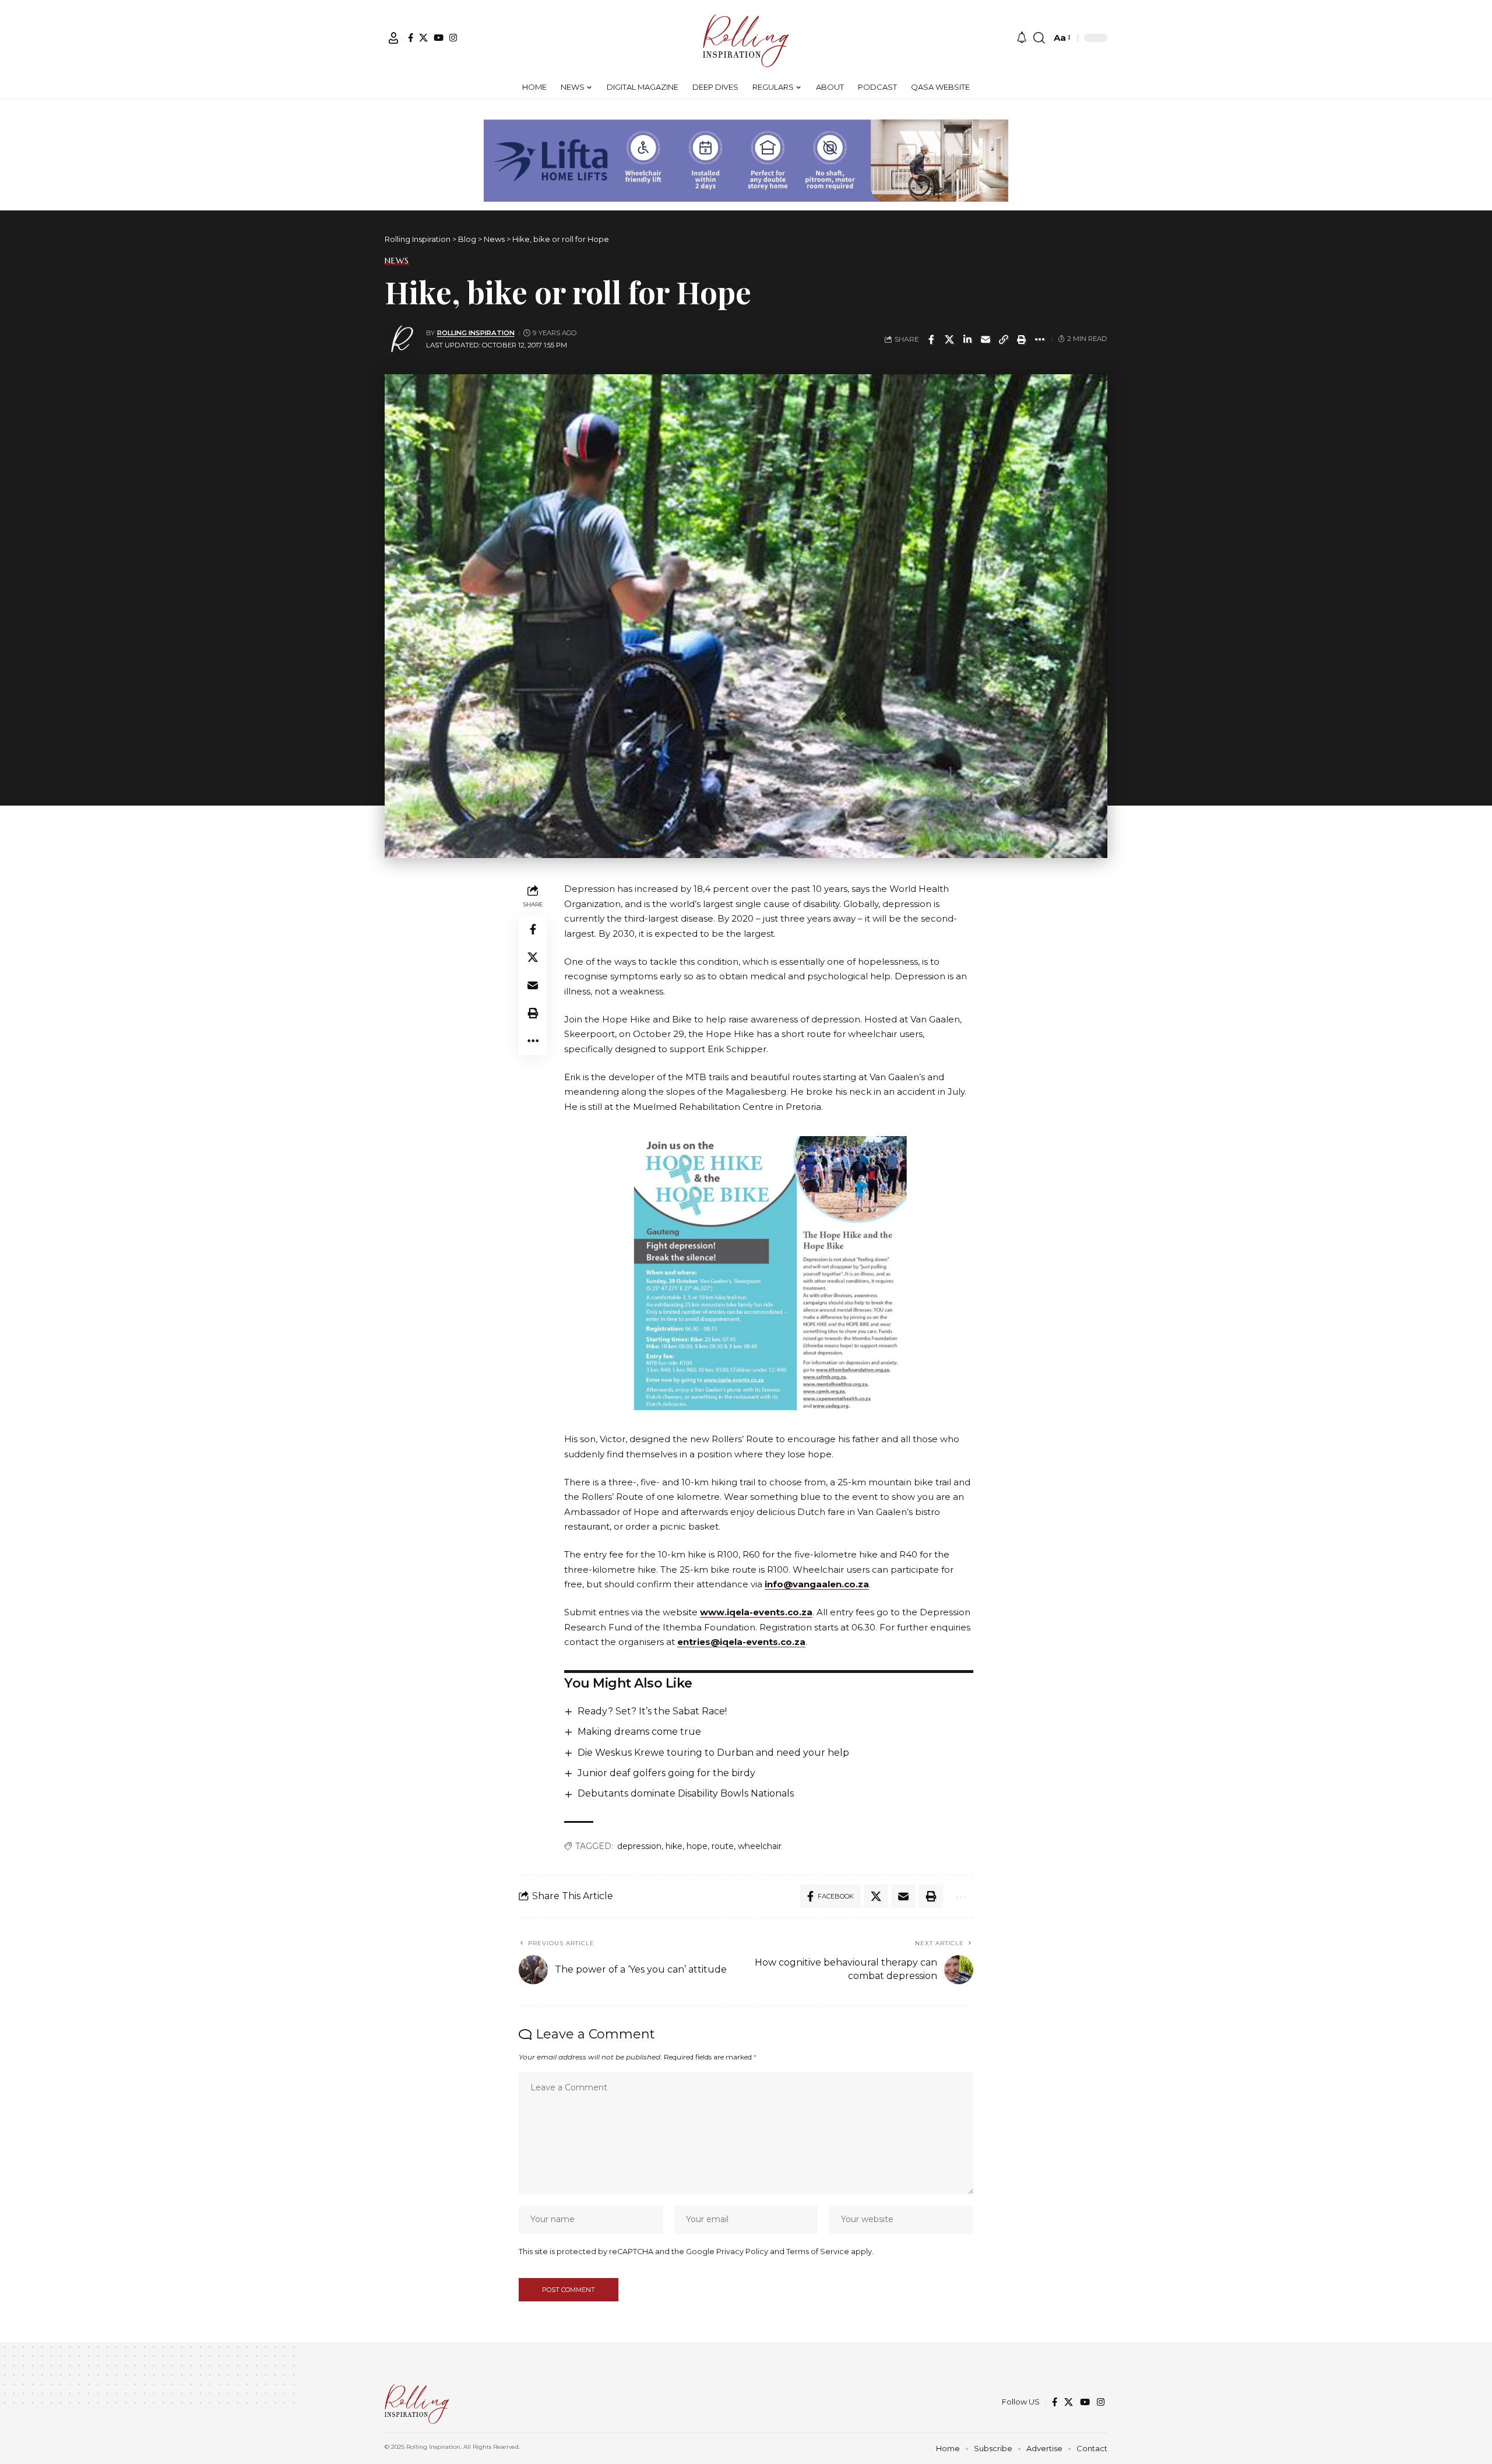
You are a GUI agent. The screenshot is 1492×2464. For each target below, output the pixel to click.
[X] (423, 38)
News (397, 261)
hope (697, 1846)
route (723, 1846)
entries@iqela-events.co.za (741, 1642)
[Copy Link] (1004, 339)
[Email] (986, 339)
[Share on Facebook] (931, 339)
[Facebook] (411, 38)
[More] (1040, 339)
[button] (393, 38)
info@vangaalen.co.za (817, 1584)
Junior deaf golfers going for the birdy (666, 1773)
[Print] (1022, 339)
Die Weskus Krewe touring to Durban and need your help (713, 1753)
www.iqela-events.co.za (756, 1612)
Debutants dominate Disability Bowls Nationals (686, 1793)
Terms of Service (818, 2252)
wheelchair (760, 1846)
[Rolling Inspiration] (746, 38)
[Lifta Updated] (746, 159)
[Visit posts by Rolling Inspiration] (402, 339)
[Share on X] (949, 339)
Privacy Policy (742, 2252)
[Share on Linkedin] (967, 339)
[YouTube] (439, 38)
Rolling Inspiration (476, 333)
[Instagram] (453, 38)
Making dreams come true (639, 1732)
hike (674, 1846)
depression (639, 1846)
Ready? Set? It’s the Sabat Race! (652, 1711)
